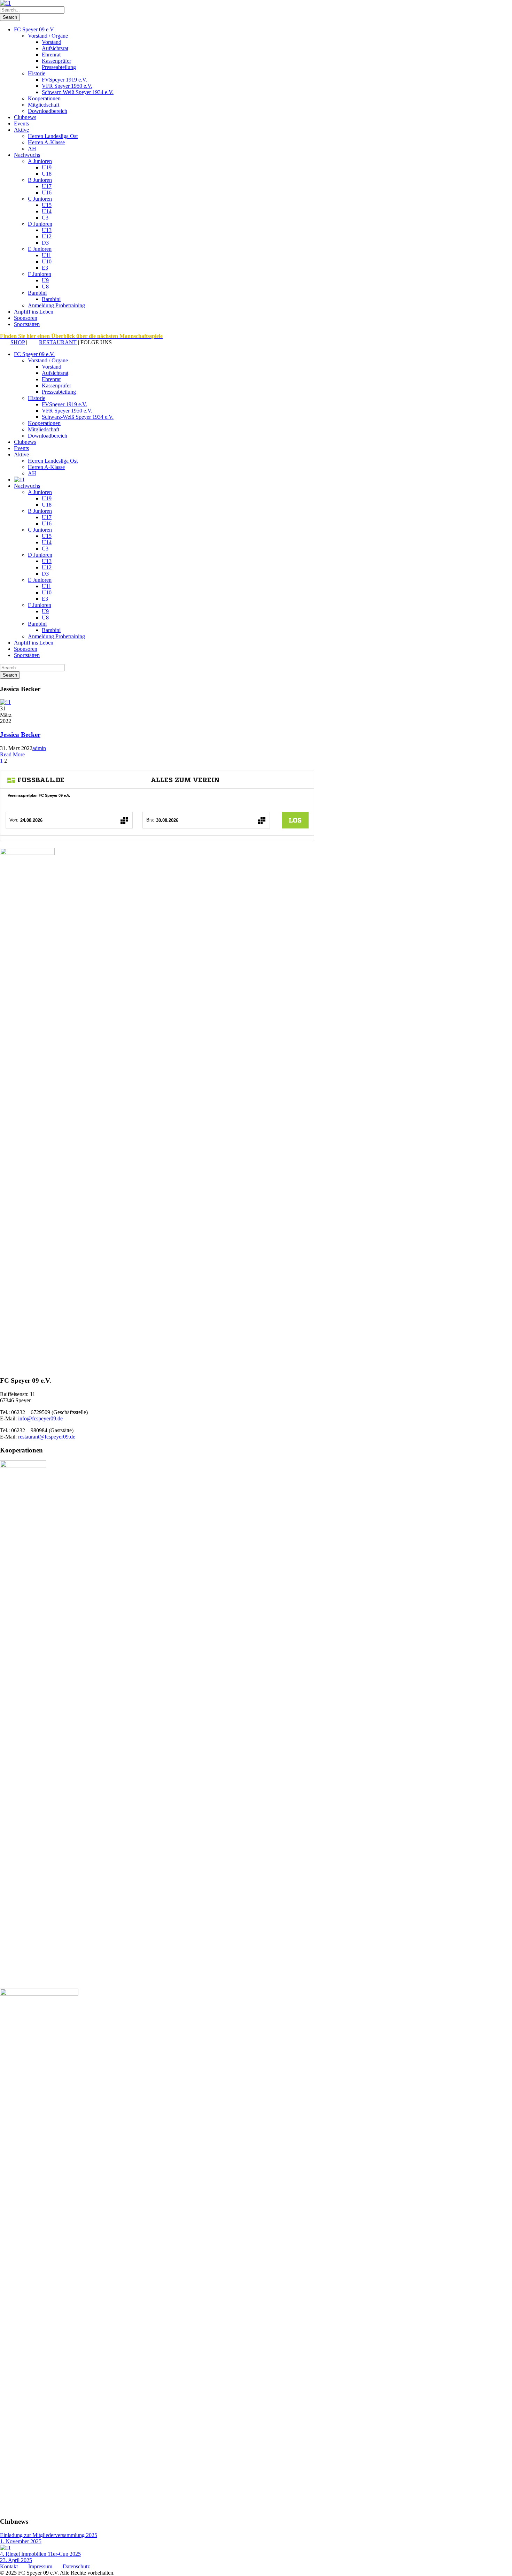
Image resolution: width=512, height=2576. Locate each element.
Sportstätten (27, 324)
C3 (45, 218)
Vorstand (52, 42)
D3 (45, 243)
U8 (45, 287)
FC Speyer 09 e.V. (34, 29)
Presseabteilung (59, 67)
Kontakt (9, 2566)
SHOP (18, 342)
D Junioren (40, 224)
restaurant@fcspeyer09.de (47, 1437)
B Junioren (40, 180)
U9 (45, 280)
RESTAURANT (58, 342)
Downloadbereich (48, 111)
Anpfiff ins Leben (34, 312)
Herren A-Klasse (46, 142)
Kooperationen (44, 98)
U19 (47, 167)
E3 (45, 268)
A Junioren (40, 161)
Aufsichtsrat (55, 48)
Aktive (21, 130)
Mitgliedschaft (44, 105)
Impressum (40, 2566)
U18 (47, 174)
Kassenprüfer (56, 61)
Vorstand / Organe (48, 36)
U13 (47, 230)
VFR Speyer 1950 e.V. (67, 86)
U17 (47, 186)
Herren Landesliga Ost (53, 136)
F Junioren (40, 274)
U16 (47, 192)
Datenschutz (76, 2566)
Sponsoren (26, 318)
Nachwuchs (27, 155)
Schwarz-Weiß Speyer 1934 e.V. (78, 92)
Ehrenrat (51, 55)
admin (39, 748)
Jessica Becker (20, 735)
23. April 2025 (16, 2560)
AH (32, 149)
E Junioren (40, 249)
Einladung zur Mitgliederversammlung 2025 (49, 2535)
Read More (12, 754)
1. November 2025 (21, 2541)
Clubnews (25, 117)
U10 (47, 261)
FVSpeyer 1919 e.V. (64, 80)
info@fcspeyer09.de (40, 1418)
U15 (47, 205)
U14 (47, 211)
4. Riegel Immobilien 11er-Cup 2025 (40, 2554)
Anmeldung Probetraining (56, 305)
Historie (37, 73)
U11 (46, 255)
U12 (47, 236)
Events (21, 124)
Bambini (37, 293)
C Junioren (40, 199)
